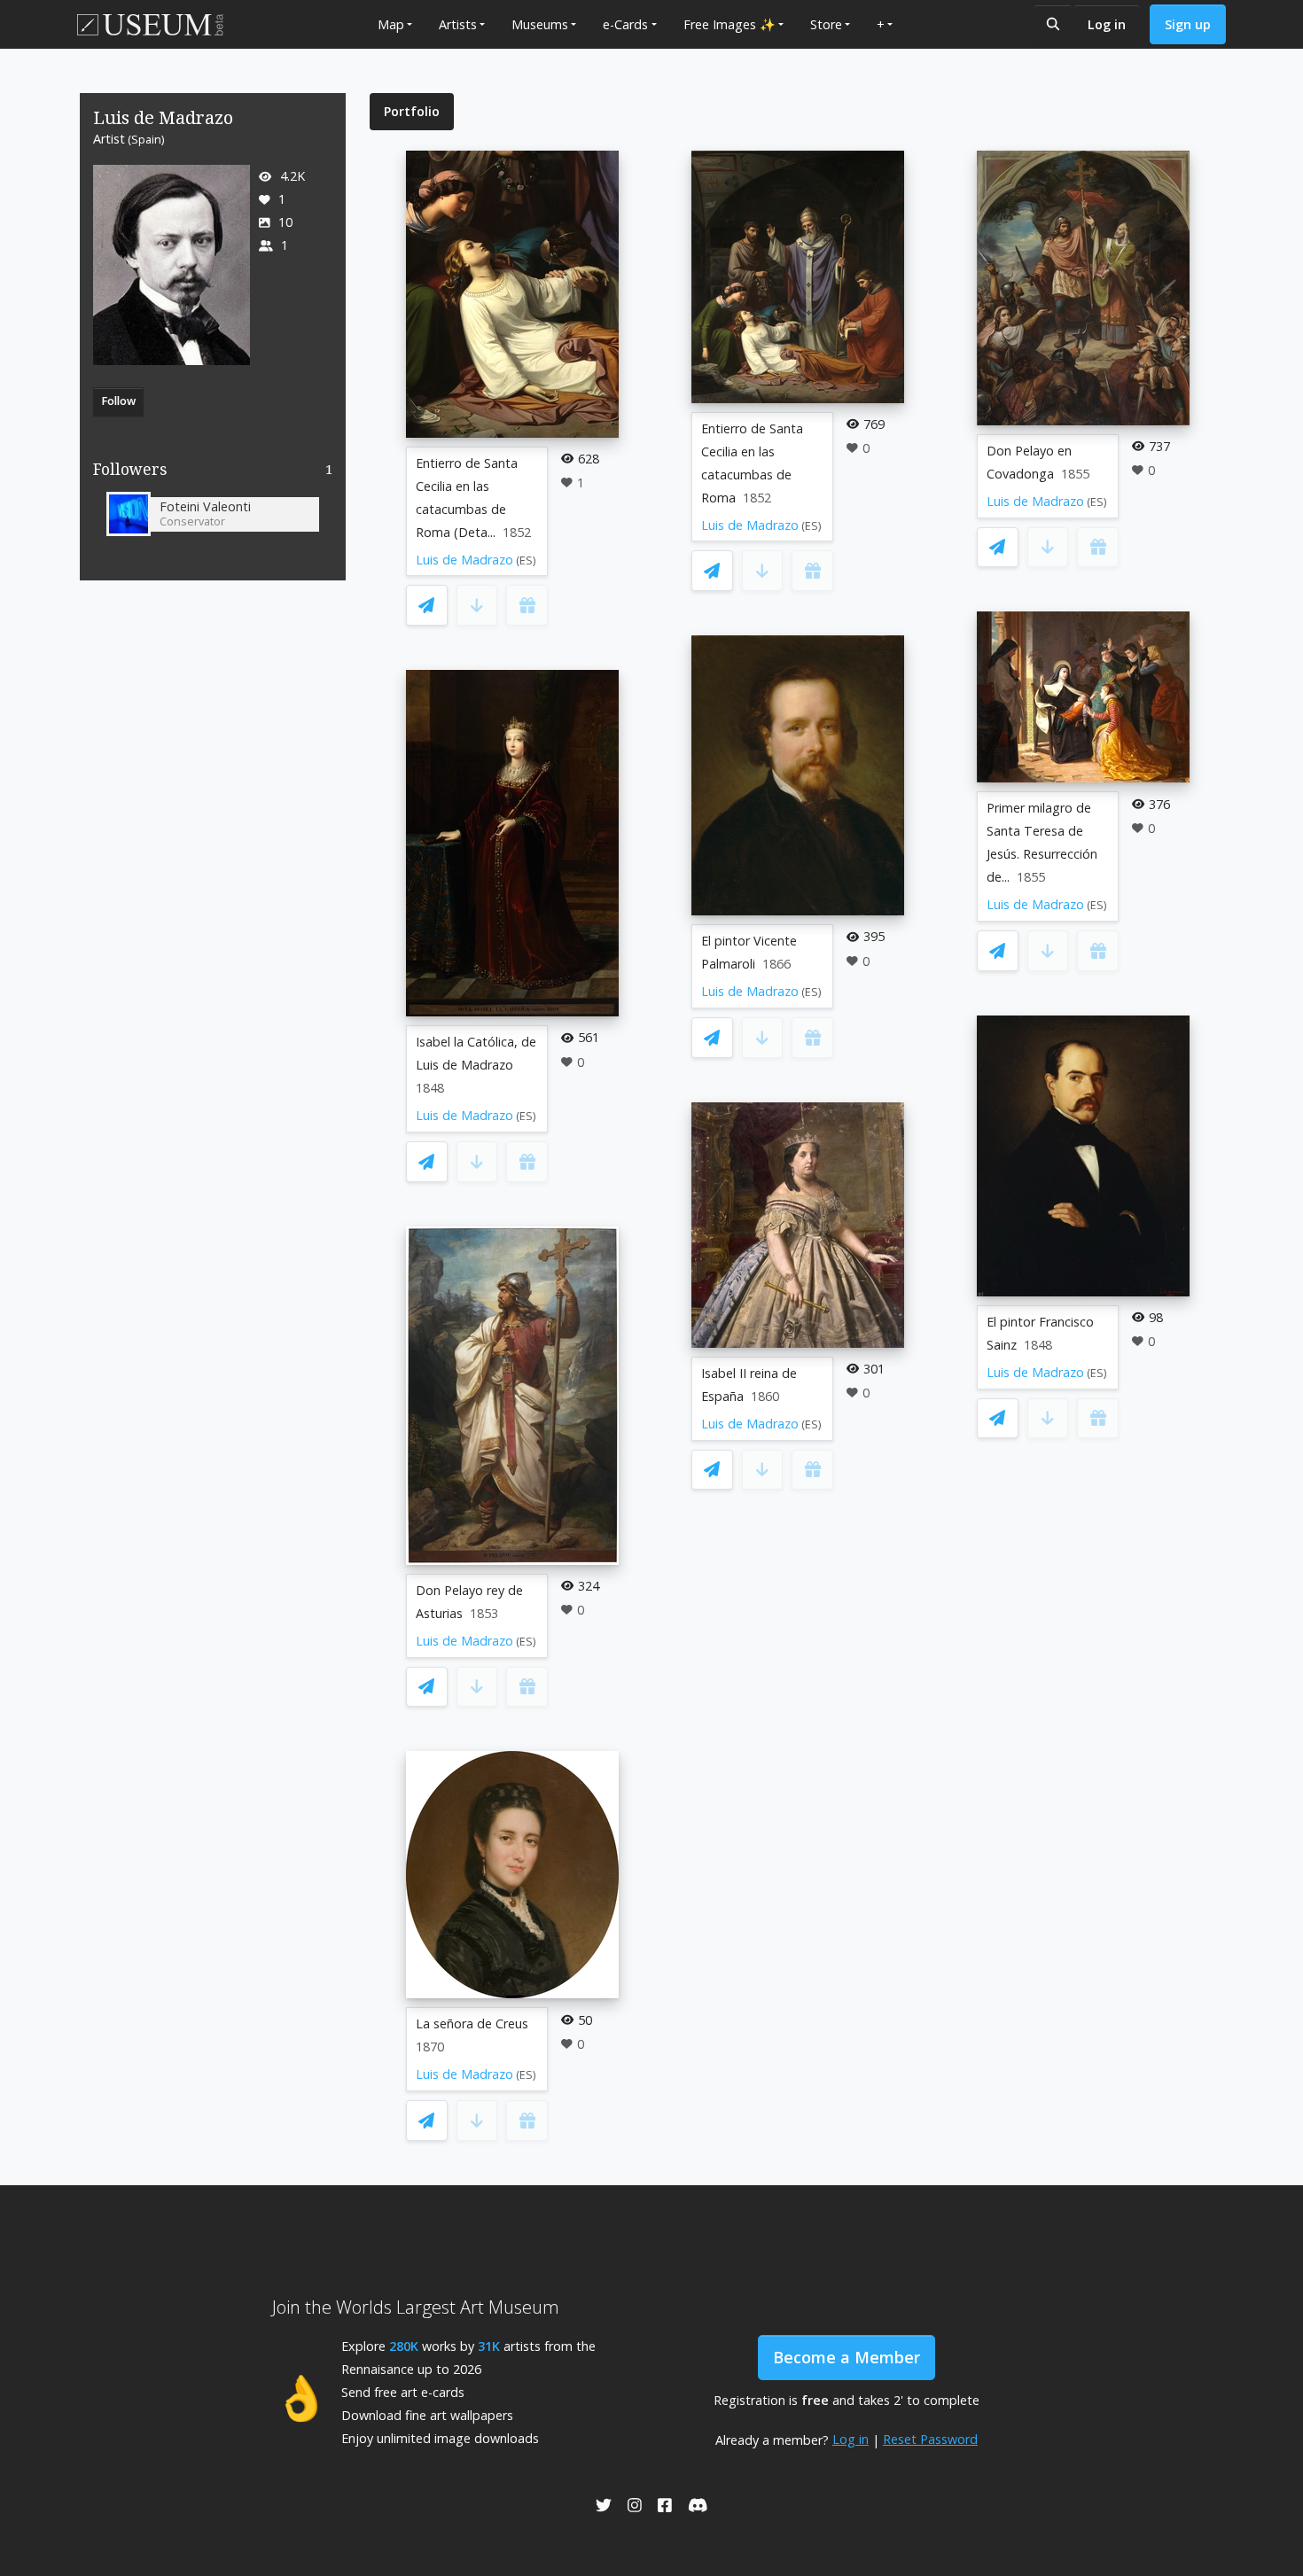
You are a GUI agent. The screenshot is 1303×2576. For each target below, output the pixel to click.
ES (526, 560)
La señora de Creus (472, 2023)
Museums (540, 24)
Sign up (1188, 24)
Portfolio (412, 111)
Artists (458, 24)
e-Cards (625, 24)
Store (826, 24)
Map (391, 24)
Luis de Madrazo (464, 560)
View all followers (213, 473)
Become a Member (847, 2357)
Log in (1107, 24)
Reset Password (930, 2439)
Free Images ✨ (730, 24)
